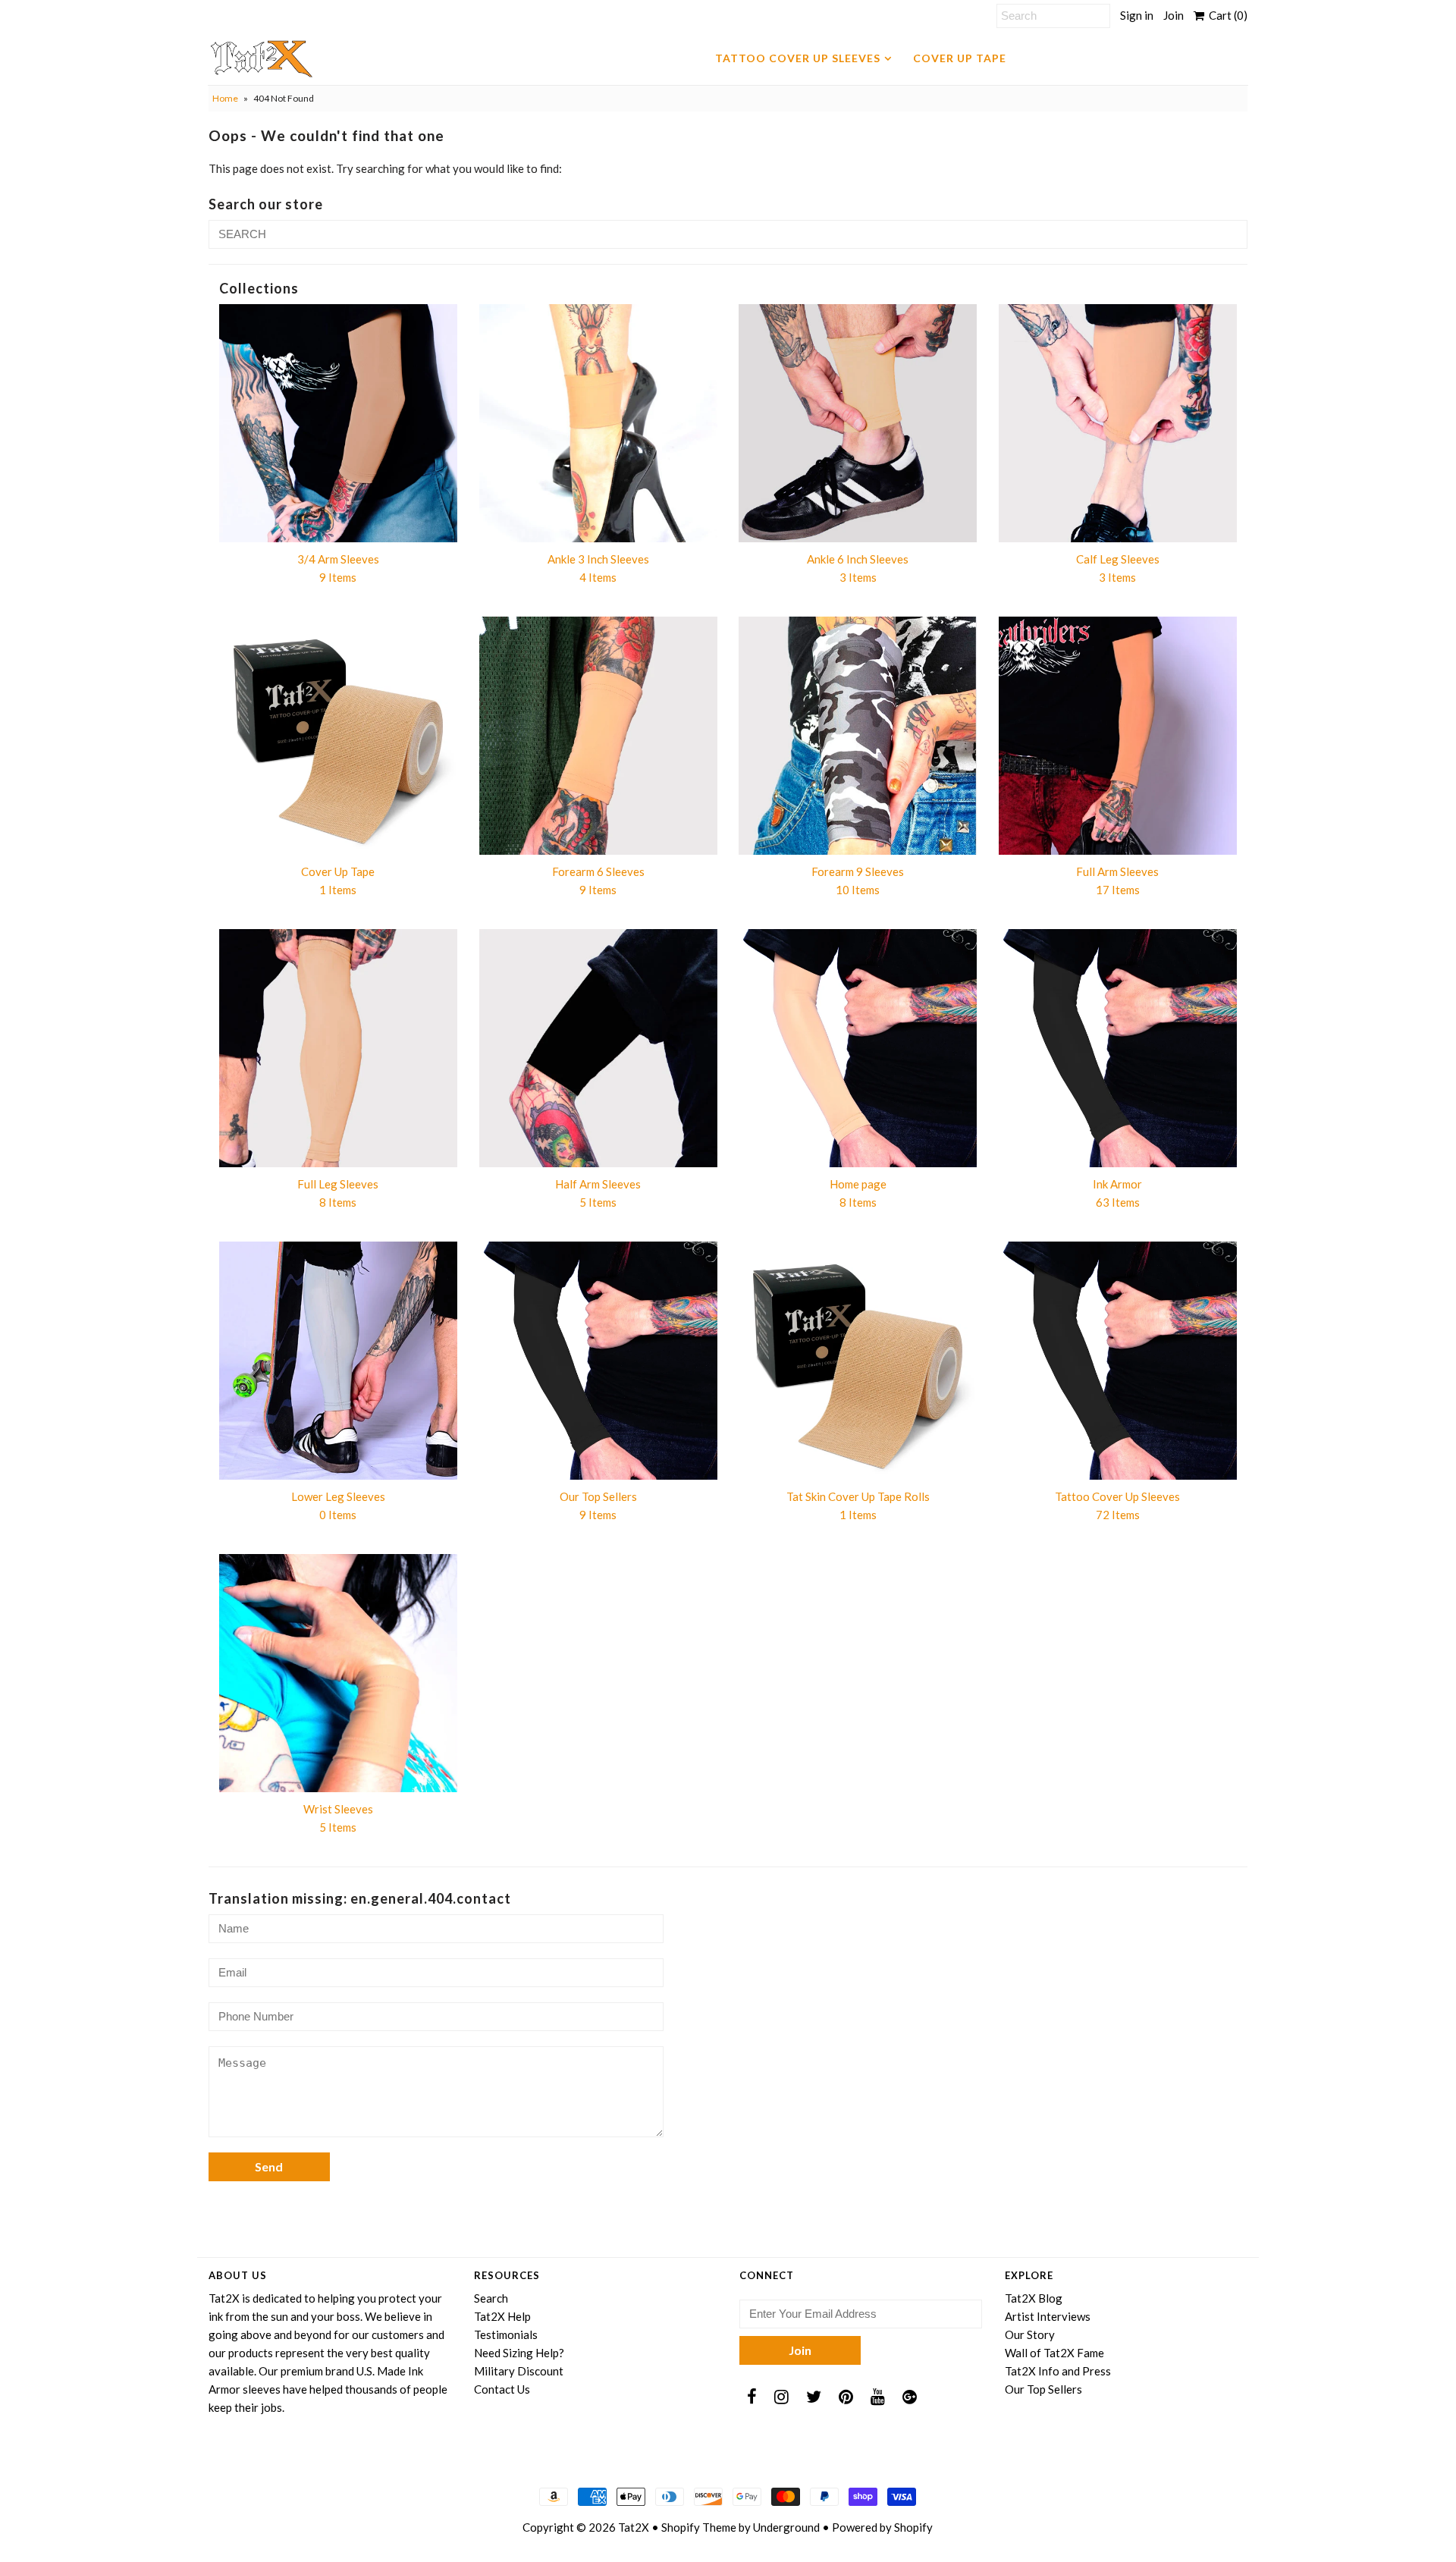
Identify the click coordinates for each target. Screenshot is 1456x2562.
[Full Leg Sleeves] (338, 1048)
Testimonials (506, 2334)
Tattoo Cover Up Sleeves (798, 58)
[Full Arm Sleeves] (1118, 736)
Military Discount (519, 2371)
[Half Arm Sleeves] (598, 1048)
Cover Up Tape (960, 58)
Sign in (1137, 15)
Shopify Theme (699, 2527)
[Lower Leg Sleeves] (338, 1361)
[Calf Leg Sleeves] (1118, 423)
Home (225, 98)
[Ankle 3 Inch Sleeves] (598, 423)
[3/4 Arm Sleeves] (338, 423)
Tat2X (634, 2527)
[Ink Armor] (1118, 1048)
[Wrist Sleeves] (338, 1673)
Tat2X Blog (1034, 2298)
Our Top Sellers (1043, 2389)
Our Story (1030, 2334)
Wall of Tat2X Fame (1054, 2353)
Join (1174, 15)
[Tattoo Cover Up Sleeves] (1118, 1361)
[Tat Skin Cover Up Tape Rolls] (858, 1361)
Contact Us (502, 2389)
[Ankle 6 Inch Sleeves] (858, 423)
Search (491, 2298)
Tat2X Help (502, 2316)
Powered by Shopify (882, 2527)
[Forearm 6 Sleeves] (598, 736)
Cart (1226, 15)
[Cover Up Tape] (338, 736)
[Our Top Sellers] (598, 1361)
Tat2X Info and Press (1058, 2371)
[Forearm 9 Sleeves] (858, 736)
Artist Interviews (1048, 2316)
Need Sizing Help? (519, 2353)
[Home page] (858, 1048)
